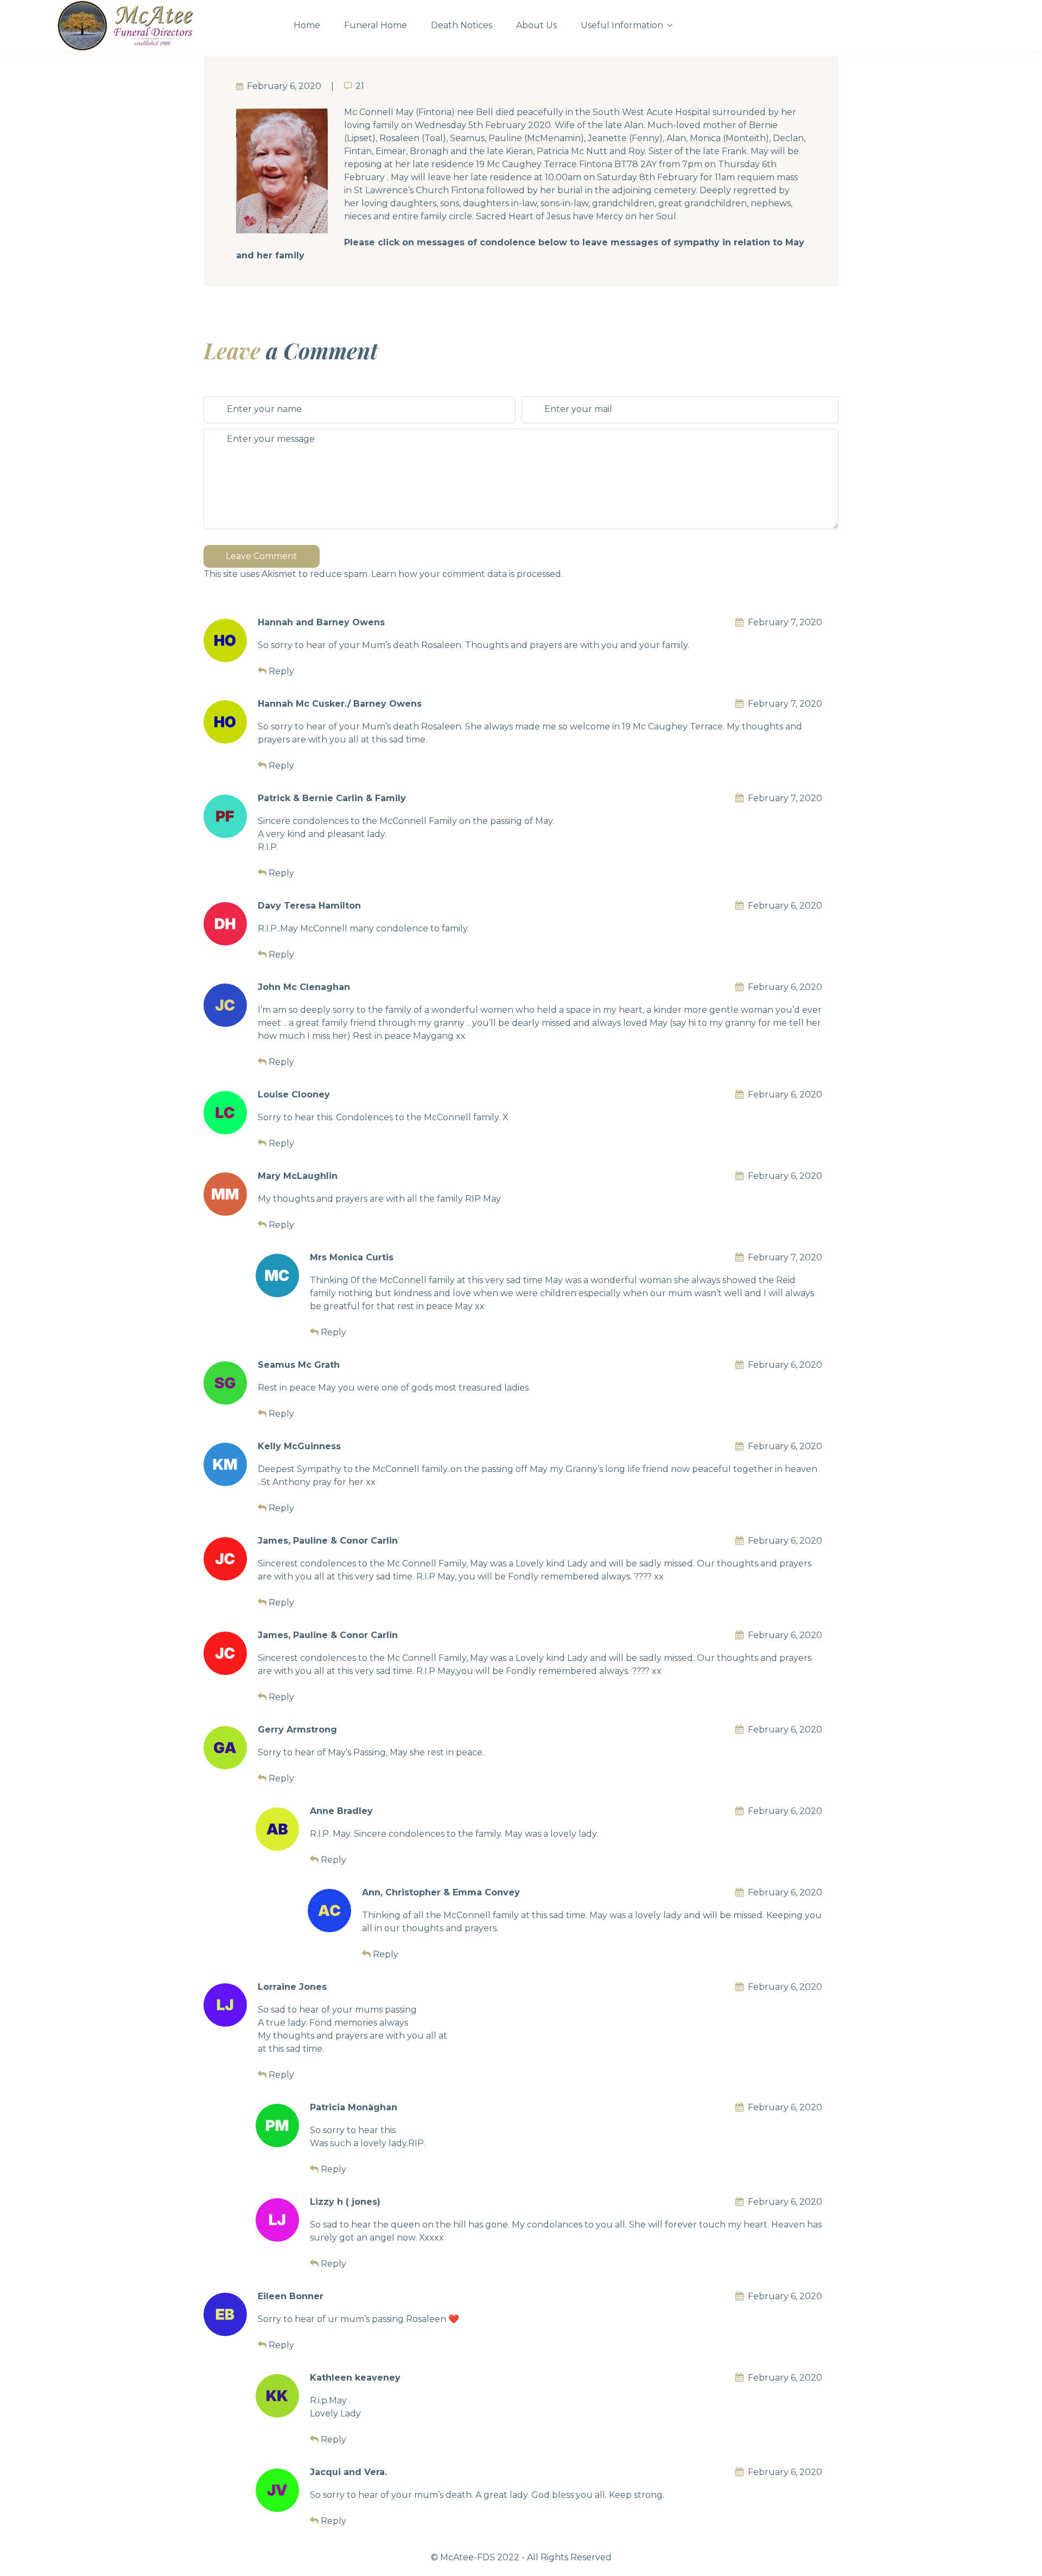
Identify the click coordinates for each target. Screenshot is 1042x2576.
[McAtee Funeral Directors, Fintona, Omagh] (166, 26)
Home (307, 25)
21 (360, 86)
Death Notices (462, 25)
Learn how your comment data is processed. (467, 574)
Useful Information (622, 25)
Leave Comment (262, 556)
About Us (536, 25)
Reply (281, 671)
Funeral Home (376, 25)
